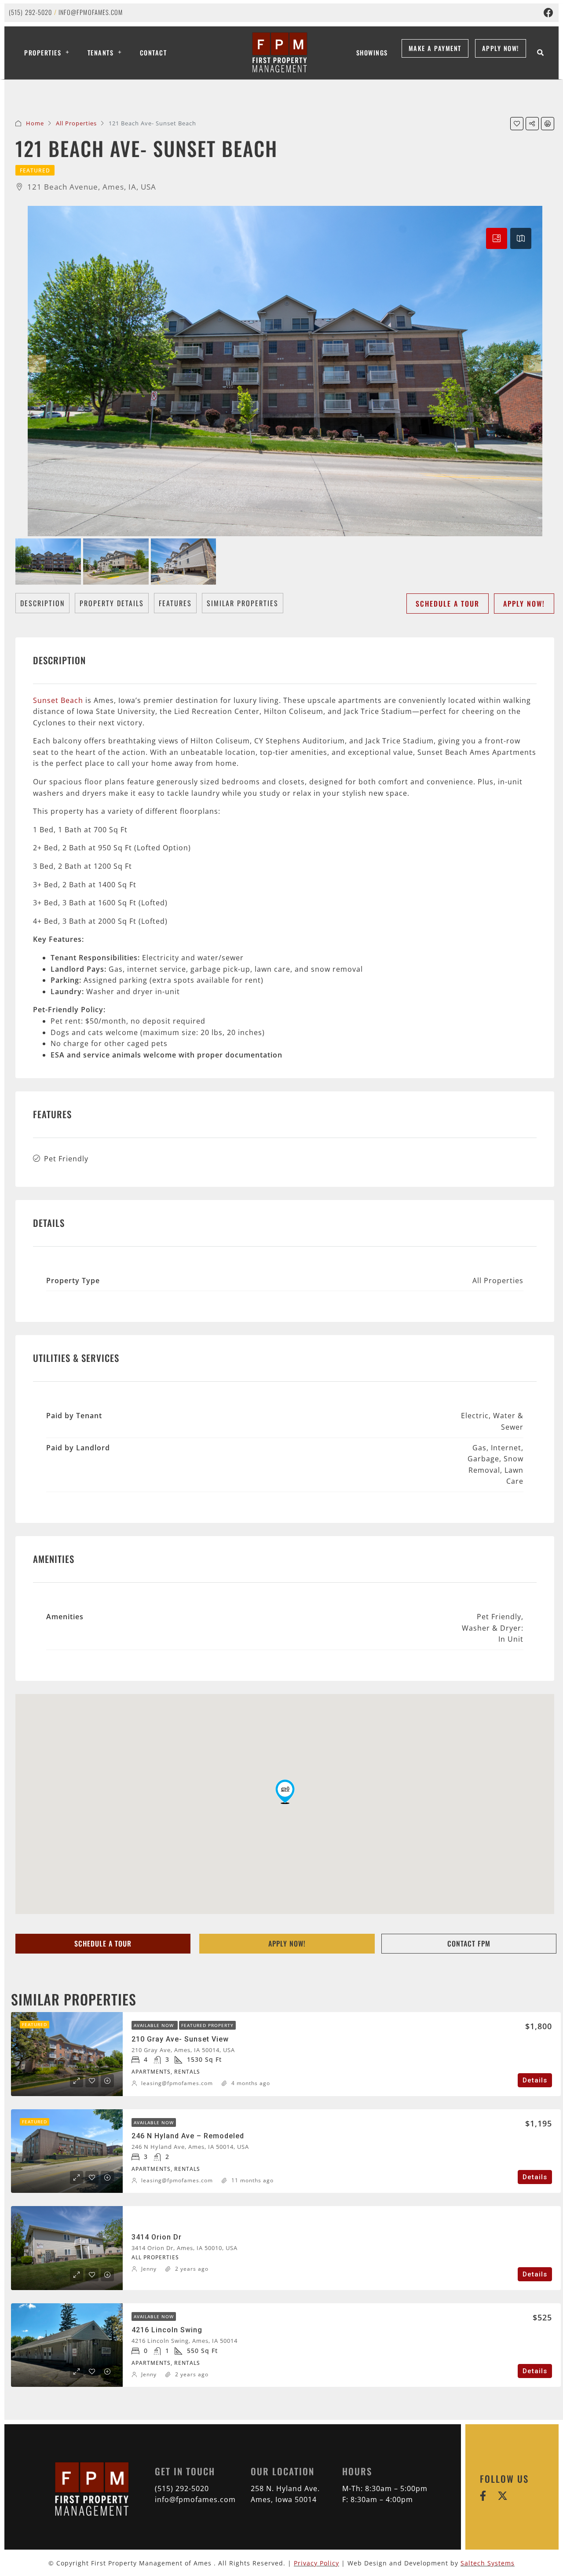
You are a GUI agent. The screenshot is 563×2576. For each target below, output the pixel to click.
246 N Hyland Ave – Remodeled (188, 2136)
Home (35, 123)
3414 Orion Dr (157, 2237)
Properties (43, 53)
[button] (285, 1792)
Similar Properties (243, 603)
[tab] (497, 238)
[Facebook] (548, 13)
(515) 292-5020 (30, 12)
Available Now (155, 2025)
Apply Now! (501, 48)
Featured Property (207, 2025)
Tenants (101, 53)
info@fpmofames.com (91, 12)
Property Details (112, 603)
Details (535, 2080)
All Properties (76, 123)
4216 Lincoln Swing (167, 2330)
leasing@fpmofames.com (177, 2083)
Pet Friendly (66, 1159)
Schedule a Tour (448, 604)
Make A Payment (435, 48)
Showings (372, 53)
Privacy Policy (316, 2563)
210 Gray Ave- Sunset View (180, 2039)
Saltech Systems (488, 2563)
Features (175, 603)
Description (42, 603)
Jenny (149, 2269)
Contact (154, 53)
